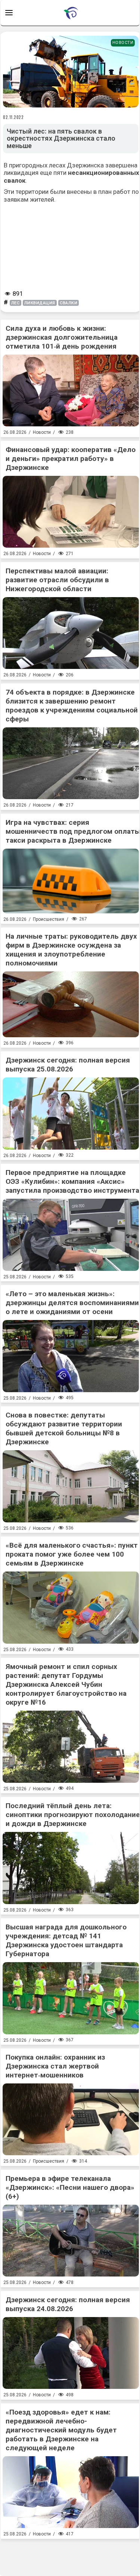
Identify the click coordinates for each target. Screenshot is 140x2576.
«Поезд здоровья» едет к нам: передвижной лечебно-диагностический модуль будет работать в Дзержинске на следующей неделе (61, 2430)
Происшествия (49, 919)
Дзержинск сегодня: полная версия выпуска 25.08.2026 (68, 1065)
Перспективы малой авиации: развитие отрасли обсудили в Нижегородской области (57, 580)
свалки (69, 303)
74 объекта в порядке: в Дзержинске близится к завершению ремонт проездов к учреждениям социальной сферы (72, 706)
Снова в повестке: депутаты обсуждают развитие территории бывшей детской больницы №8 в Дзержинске (64, 1428)
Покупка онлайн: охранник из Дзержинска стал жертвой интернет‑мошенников (55, 2066)
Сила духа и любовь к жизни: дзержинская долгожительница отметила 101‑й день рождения (62, 337)
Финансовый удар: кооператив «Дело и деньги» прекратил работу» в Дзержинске (71, 459)
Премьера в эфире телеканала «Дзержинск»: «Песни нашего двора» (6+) (70, 2187)
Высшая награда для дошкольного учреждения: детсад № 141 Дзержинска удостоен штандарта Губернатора (66, 1940)
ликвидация (40, 303)
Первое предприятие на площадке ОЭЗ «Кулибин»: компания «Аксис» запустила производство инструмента (72, 1181)
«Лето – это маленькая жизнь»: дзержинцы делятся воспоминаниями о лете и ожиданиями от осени (72, 1303)
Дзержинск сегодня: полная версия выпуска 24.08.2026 (68, 2304)
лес (15, 303)
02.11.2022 (13, 117)
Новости (123, 43)
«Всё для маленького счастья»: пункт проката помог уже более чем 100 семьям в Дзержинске (72, 1554)
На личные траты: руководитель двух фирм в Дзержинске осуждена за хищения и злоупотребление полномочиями (71, 950)
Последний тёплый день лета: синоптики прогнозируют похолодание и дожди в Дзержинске (73, 1815)
